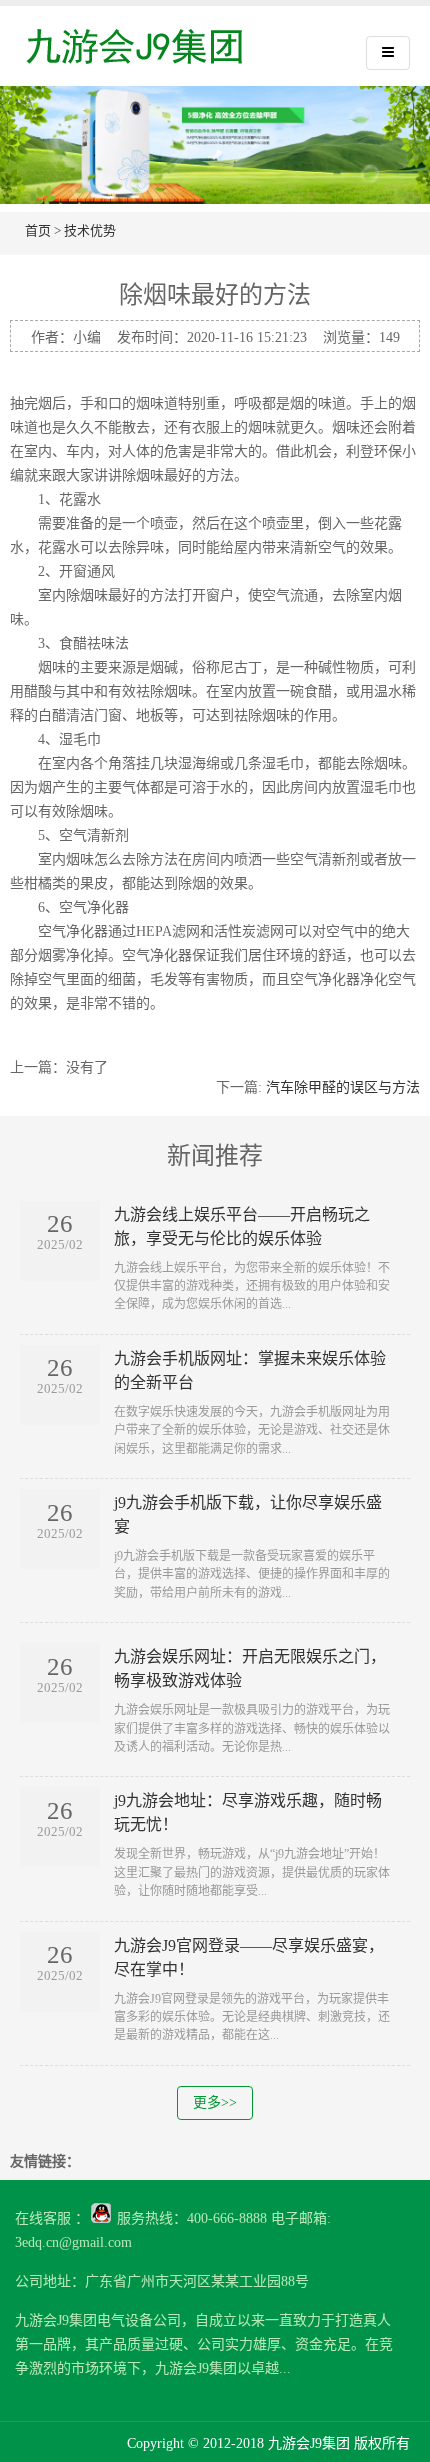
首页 (38, 230)
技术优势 (90, 230)
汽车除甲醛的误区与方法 (343, 1087)
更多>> (215, 2102)
